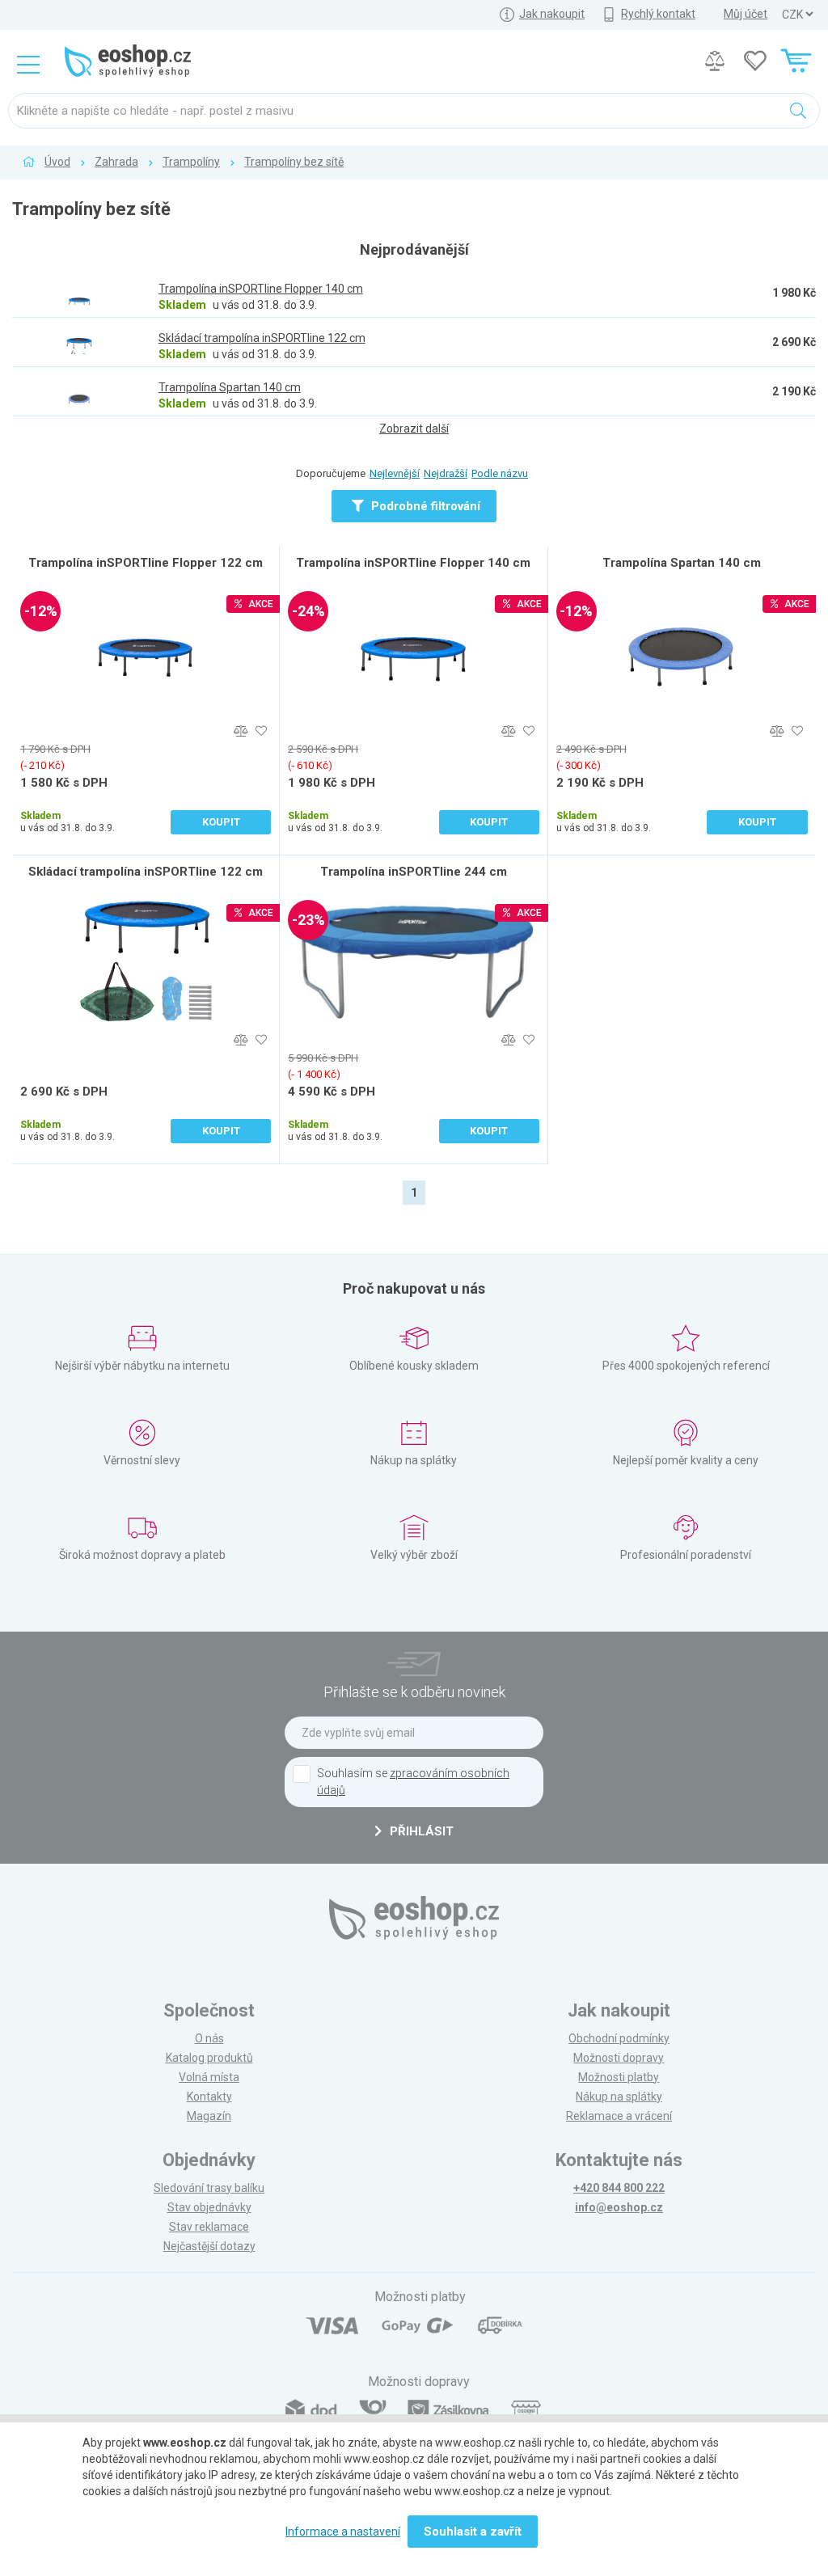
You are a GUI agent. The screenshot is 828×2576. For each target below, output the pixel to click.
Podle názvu (500, 473)
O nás (209, 2038)
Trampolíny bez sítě (294, 162)
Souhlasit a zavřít (473, 2532)
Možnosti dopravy (619, 2058)
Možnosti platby (619, 2077)
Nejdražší (446, 473)
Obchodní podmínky (619, 2038)
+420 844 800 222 (619, 2188)
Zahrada (116, 162)
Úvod (57, 162)
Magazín (209, 2116)
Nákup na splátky (619, 2097)
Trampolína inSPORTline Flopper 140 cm (413, 563)
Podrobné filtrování (424, 506)
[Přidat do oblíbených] (261, 731)
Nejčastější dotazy (209, 2246)
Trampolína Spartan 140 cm (682, 563)
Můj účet (746, 14)
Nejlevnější (395, 473)
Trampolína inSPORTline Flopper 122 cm (146, 563)
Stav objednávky (209, 2207)
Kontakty (209, 2097)
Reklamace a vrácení (619, 2116)
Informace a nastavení (343, 2532)
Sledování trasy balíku (209, 2188)
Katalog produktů (209, 2058)
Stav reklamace (209, 2227)
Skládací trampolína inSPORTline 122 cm (146, 872)
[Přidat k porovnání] (241, 731)
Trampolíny (191, 162)
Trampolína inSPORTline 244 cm (414, 872)
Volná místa (209, 2077)
